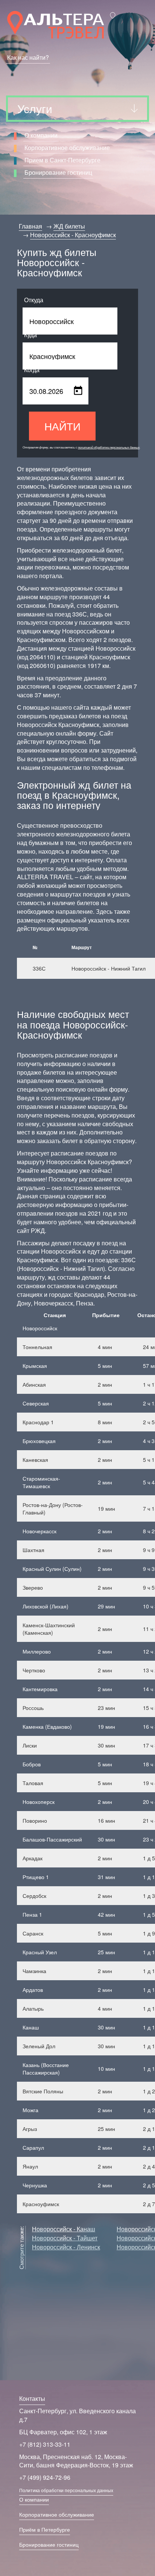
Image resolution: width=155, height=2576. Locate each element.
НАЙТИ (62, 426)
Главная (30, 226)
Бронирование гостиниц (58, 172)
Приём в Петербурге (45, 2529)
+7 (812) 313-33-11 (45, 2444)
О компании (41, 135)
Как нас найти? (28, 57)
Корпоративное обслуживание (67, 148)
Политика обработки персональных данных (66, 2490)
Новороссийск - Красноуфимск (73, 235)
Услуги (35, 108)
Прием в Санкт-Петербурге (62, 160)
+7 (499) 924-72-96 (45, 2477)
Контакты (32, 2398)
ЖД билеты (69, 226)
